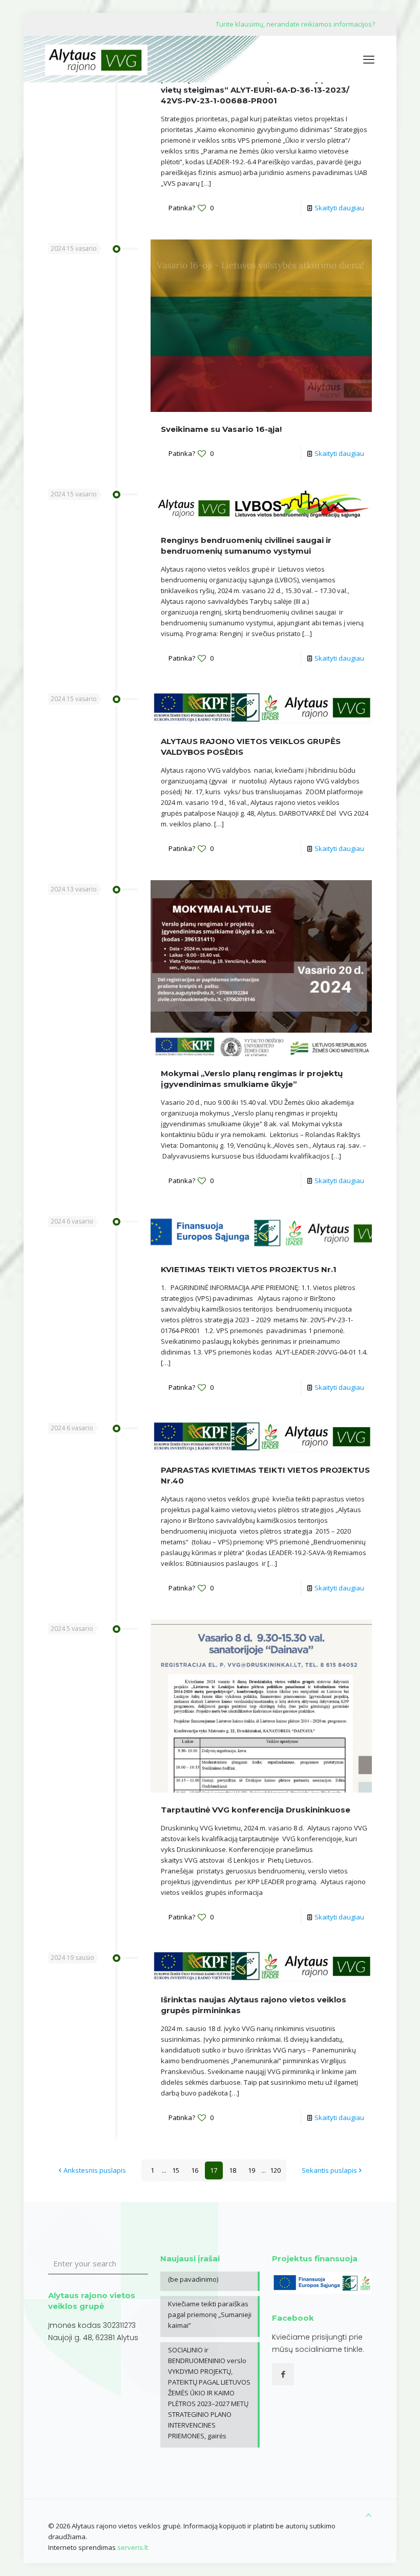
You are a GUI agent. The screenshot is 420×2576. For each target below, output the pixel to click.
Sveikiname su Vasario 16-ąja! (221, 429)
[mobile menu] (369, 59)
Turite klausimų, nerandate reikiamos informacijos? (295, 24)
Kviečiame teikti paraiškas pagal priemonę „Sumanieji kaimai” (210, 2315)
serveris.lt (133, 2547)
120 (275, 2170)
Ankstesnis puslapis (95, 2170)
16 (195, 2170)
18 (233, 2170)
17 (214, 2170)
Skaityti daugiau (339, 208)
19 (251, 2170)
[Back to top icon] (369, 2515)
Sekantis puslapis (329, 2170)
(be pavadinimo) (193, 2279)
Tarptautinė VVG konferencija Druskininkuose (256, 1810)
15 (176, 2170)
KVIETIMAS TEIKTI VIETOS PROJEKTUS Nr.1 (249, 1269)
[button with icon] (283, 2374)
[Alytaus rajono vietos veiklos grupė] (96, 59)
